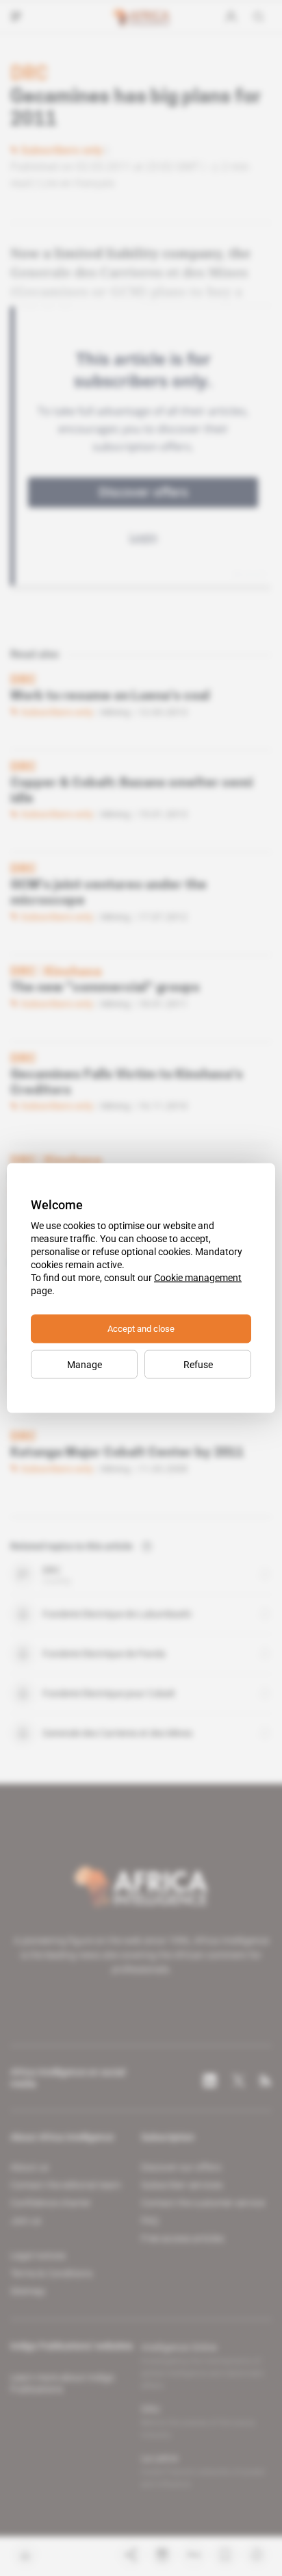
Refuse (198, 1365)
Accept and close (141, 1329)
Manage (85, 1365)
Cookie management (198, 1278)
